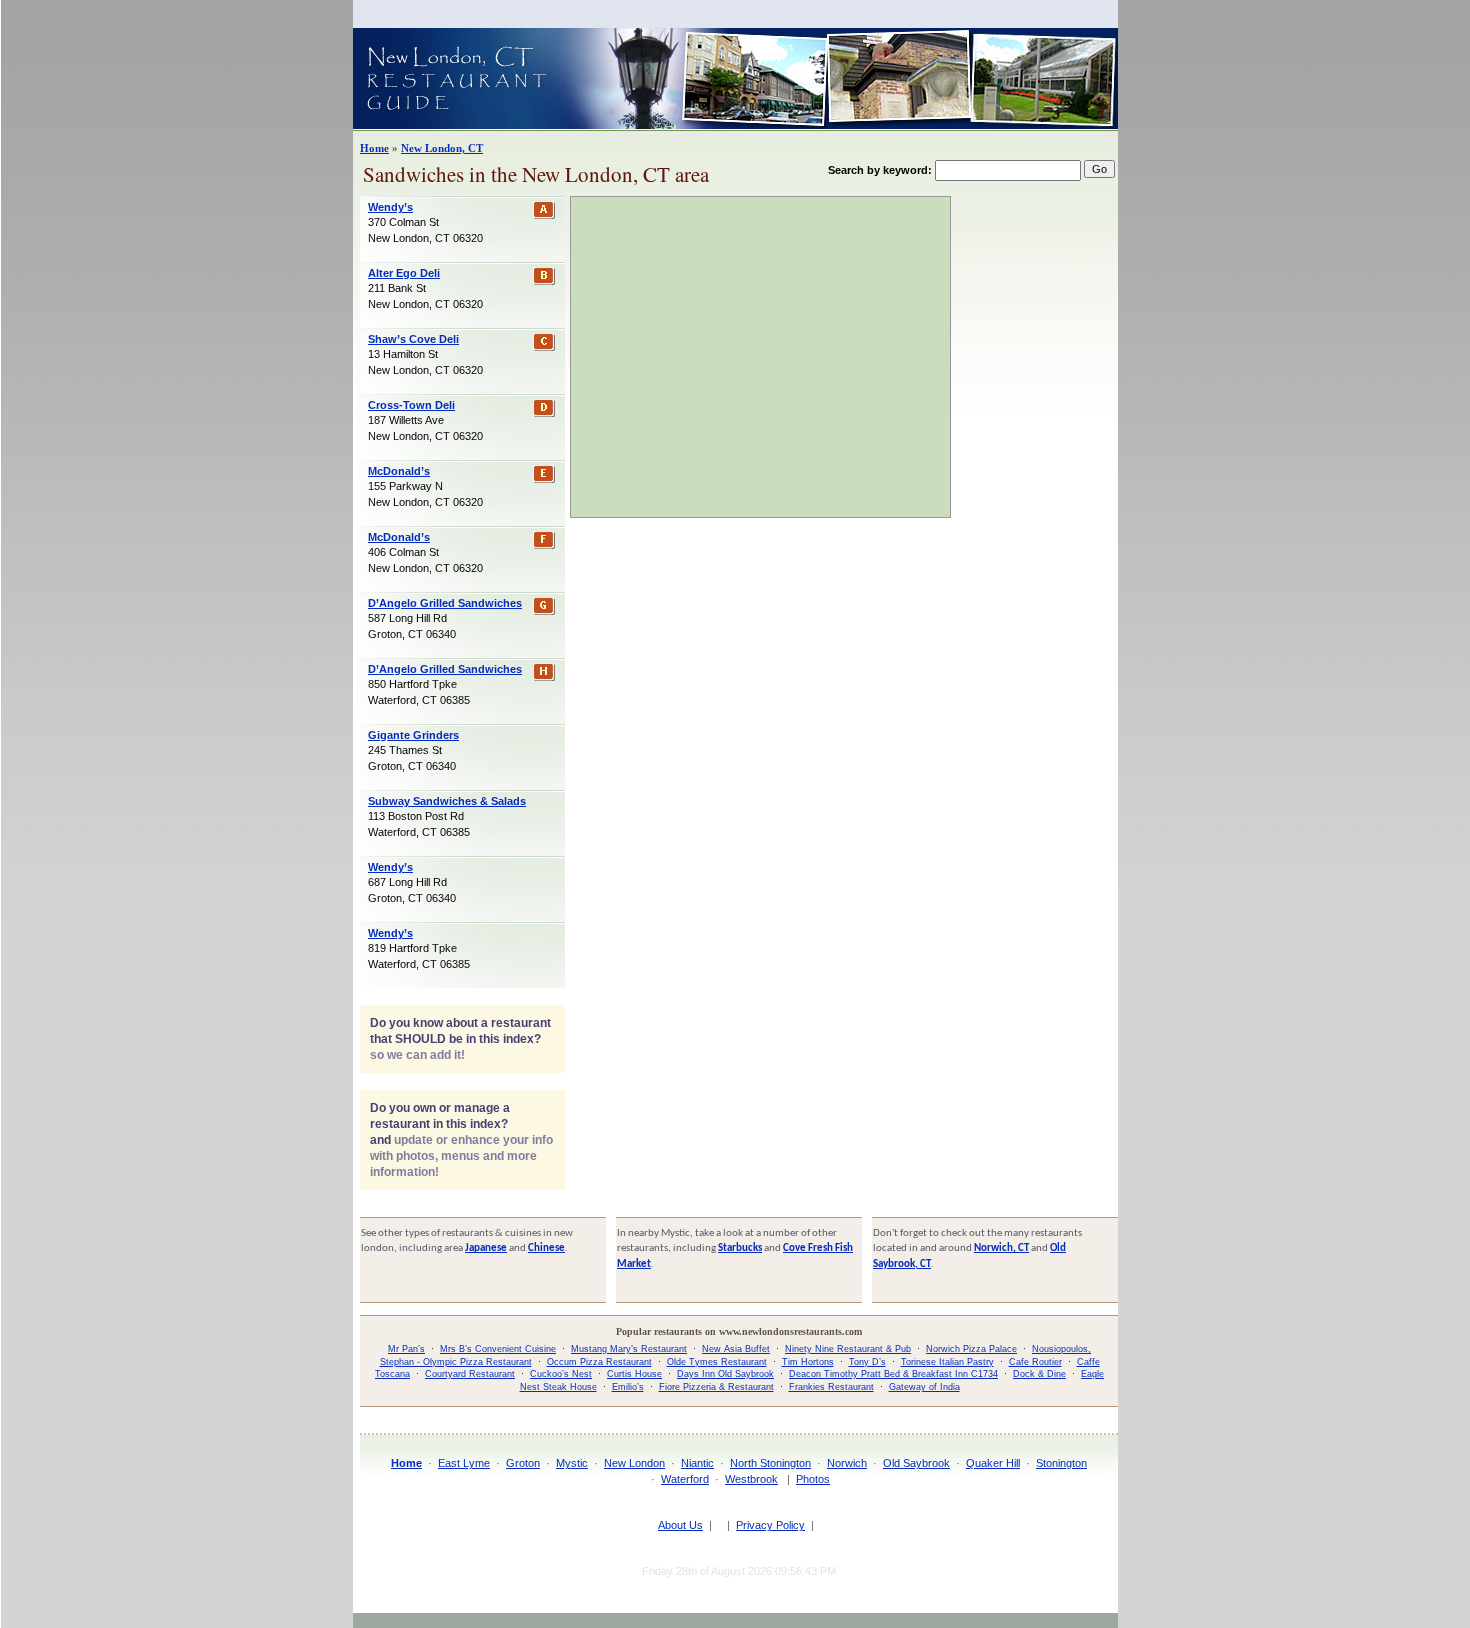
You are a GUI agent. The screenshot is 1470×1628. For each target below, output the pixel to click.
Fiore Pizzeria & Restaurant (716, 1387)
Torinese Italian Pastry (947, 1362)
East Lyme (464, 1463)
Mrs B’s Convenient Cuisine (498, 1349)
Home (374, 148)
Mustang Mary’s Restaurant (629, 1349)
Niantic (697, 1463)
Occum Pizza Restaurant (599, 1362)
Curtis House (634, 1374)
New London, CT (442, 148)
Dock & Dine (1039, 1374)
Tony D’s (867, 1362)
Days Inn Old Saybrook (725, 1374)
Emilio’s (628, 1387)
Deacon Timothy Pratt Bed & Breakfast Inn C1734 (893, 1374)
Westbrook (751, 1479)
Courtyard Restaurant (470, 1374)
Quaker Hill (993, 1463)
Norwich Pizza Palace (971, 1349)
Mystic (572, 1463)
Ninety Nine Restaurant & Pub (848, 1349)
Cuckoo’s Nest (561, 1374)
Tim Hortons (808, 1362)
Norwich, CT (1001, 1248)
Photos (813, 1479)
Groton (523, 1463)
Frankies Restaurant (831, 1387)
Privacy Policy (770, 1525)
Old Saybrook (916, 1463)
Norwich (847, 1463)
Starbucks (740, 1248)
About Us (680, 1525)
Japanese (486, 1248)
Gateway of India (924, 1387)
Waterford (685, 1479)
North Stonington (770, 1463)
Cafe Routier (1035, 1362)
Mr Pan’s (406, 1349)
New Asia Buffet (736, 1349)
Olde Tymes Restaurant (717, 1362)
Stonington (1061, 1463)
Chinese (546, 1248)
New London (634, 1463)
